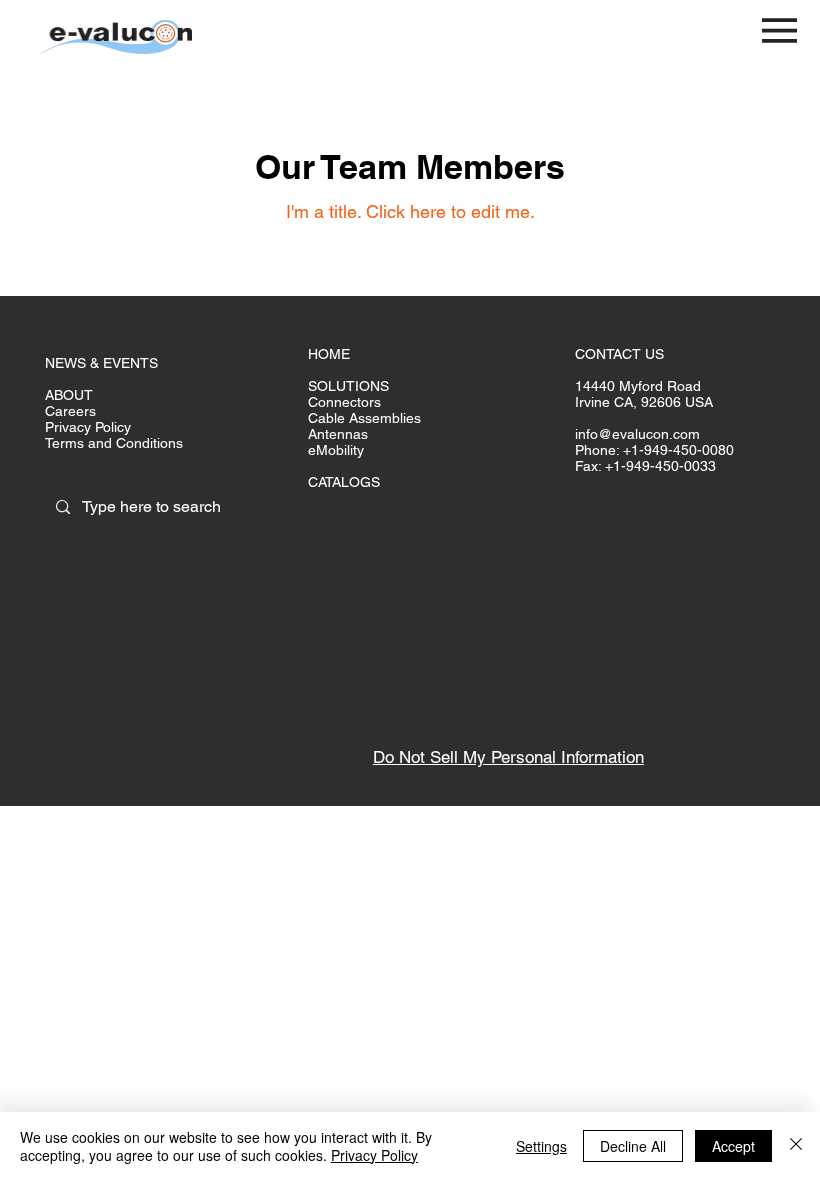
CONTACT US (619, 354)
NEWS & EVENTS (101, 363)
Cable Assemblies (364, 418)
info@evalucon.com (637, 434)
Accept (733, 1146)
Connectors (344, 402)
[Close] (796, 1146)
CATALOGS (344, 482)
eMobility (336, 450)
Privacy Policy (88, 427)
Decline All (633, 1146)
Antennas (338, 434)
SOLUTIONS (348, 386)
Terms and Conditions (114, 443)
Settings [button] (541, 1146)
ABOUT (69, 395)
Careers (70, 411)
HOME (329, 354)
